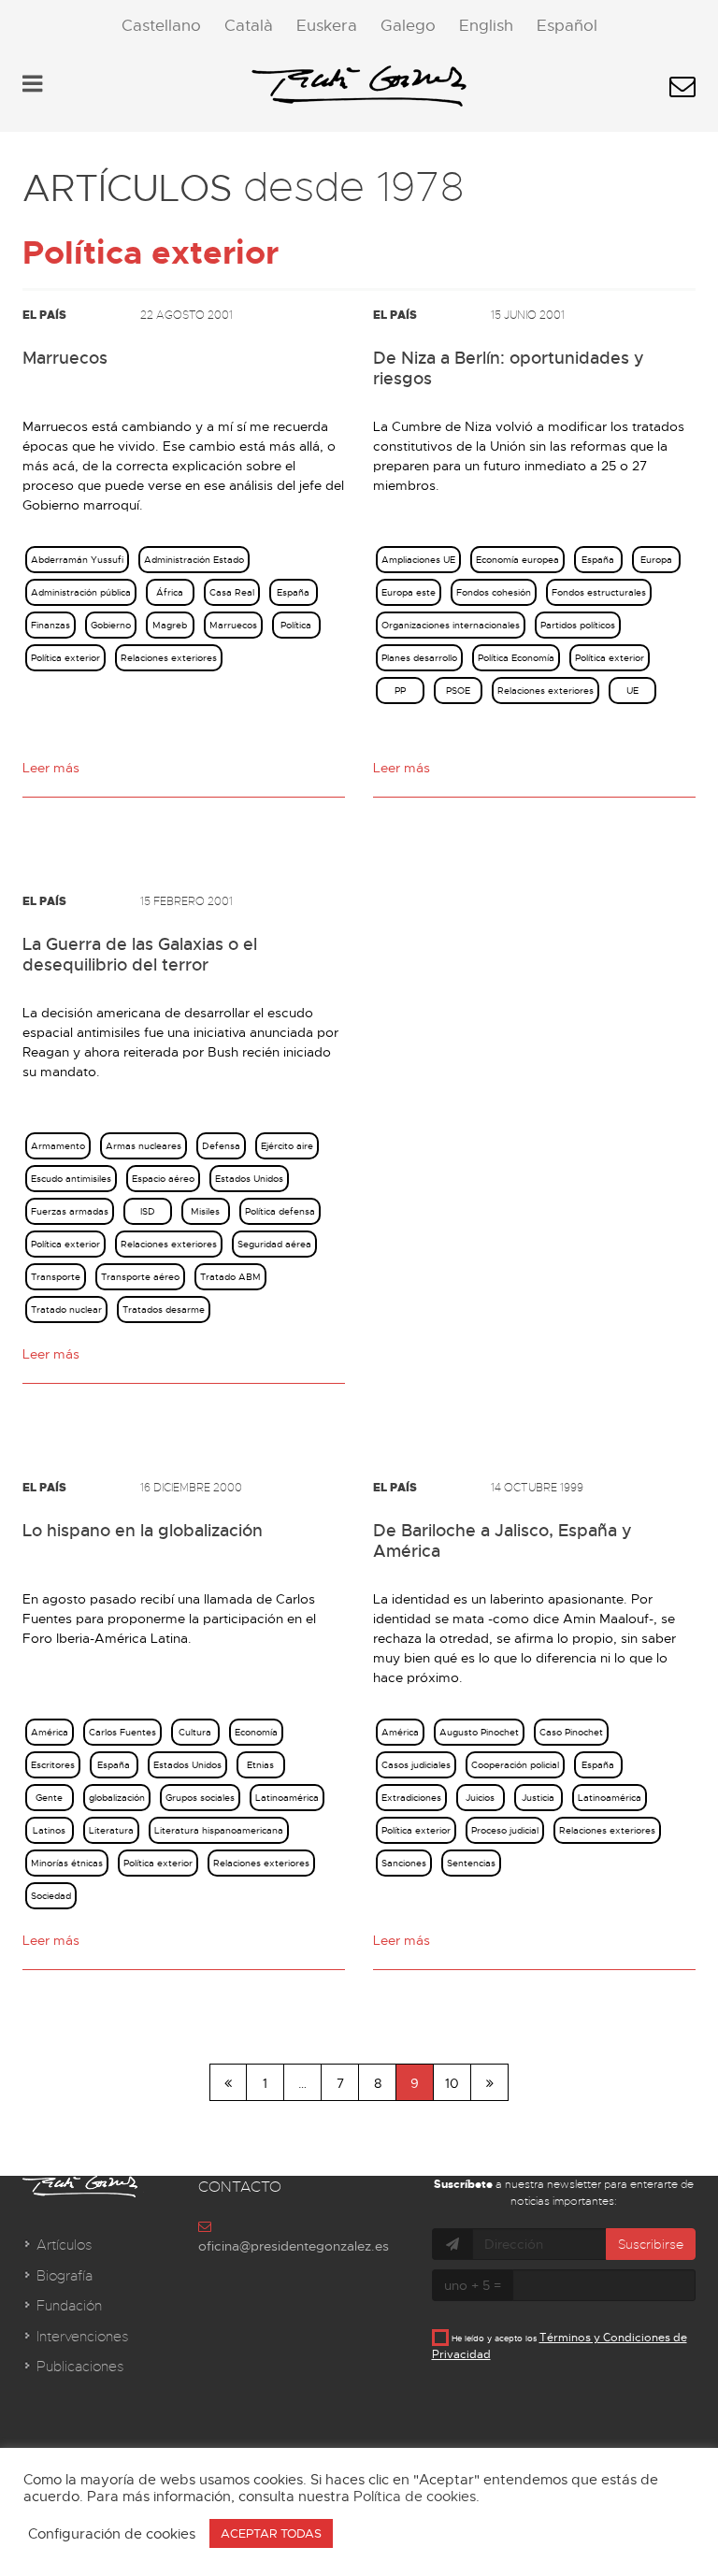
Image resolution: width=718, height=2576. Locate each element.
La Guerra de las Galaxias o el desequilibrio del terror (140, 955)
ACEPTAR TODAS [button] (271, 2533)
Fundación (69, 2306)
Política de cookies (415, 2497)
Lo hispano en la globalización (143, 1531)
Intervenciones (82, 2337)
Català (249, 26)
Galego (408, 26)
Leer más (51, 768)
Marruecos (65, 358)
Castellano (161, 26)
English (486, 26)
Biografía (65, 2276)
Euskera (327, 26)
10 (452, 2083)
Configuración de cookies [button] (112, 2534)
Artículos (64, 2245)
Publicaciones (80, 2367)
